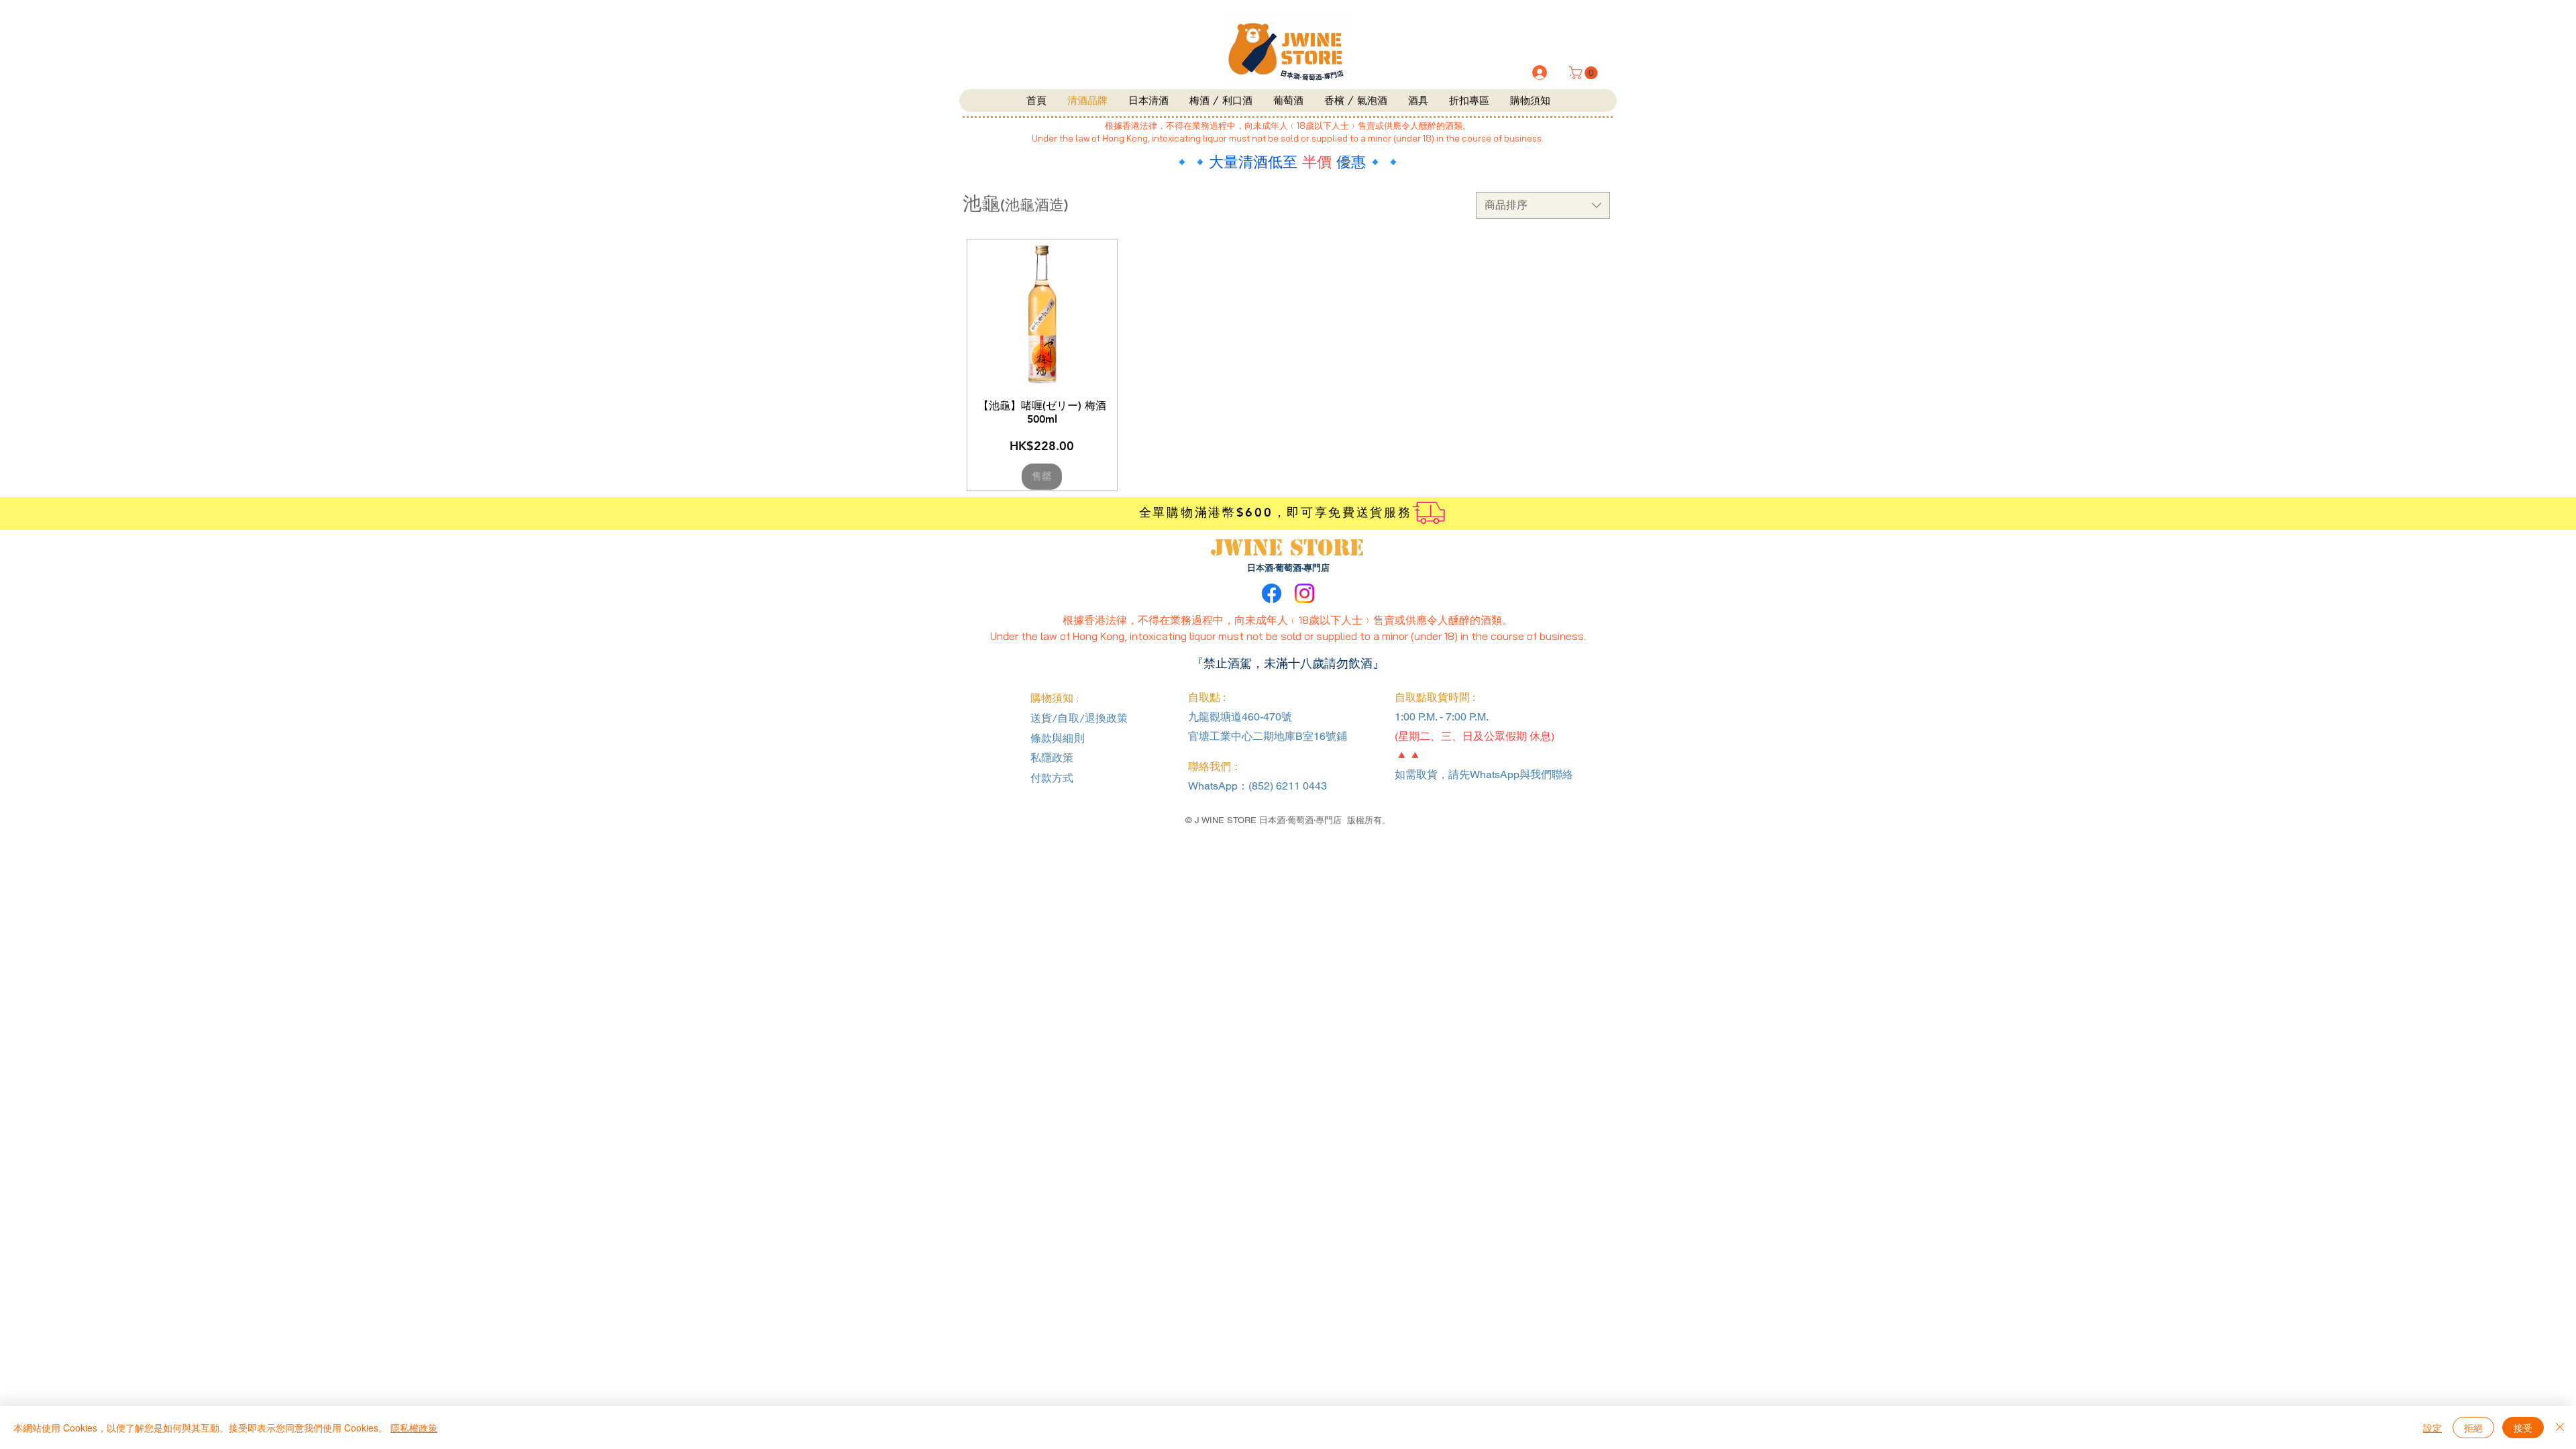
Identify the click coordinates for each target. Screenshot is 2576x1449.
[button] (1585, 73)
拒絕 (2473, 1428)
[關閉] (2560, 1428)
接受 (2523, 1428)
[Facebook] (1272, 593)
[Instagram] (1304, 593)
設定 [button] (2432, 1428)
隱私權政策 (414, 1428)
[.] (1539, 72)
